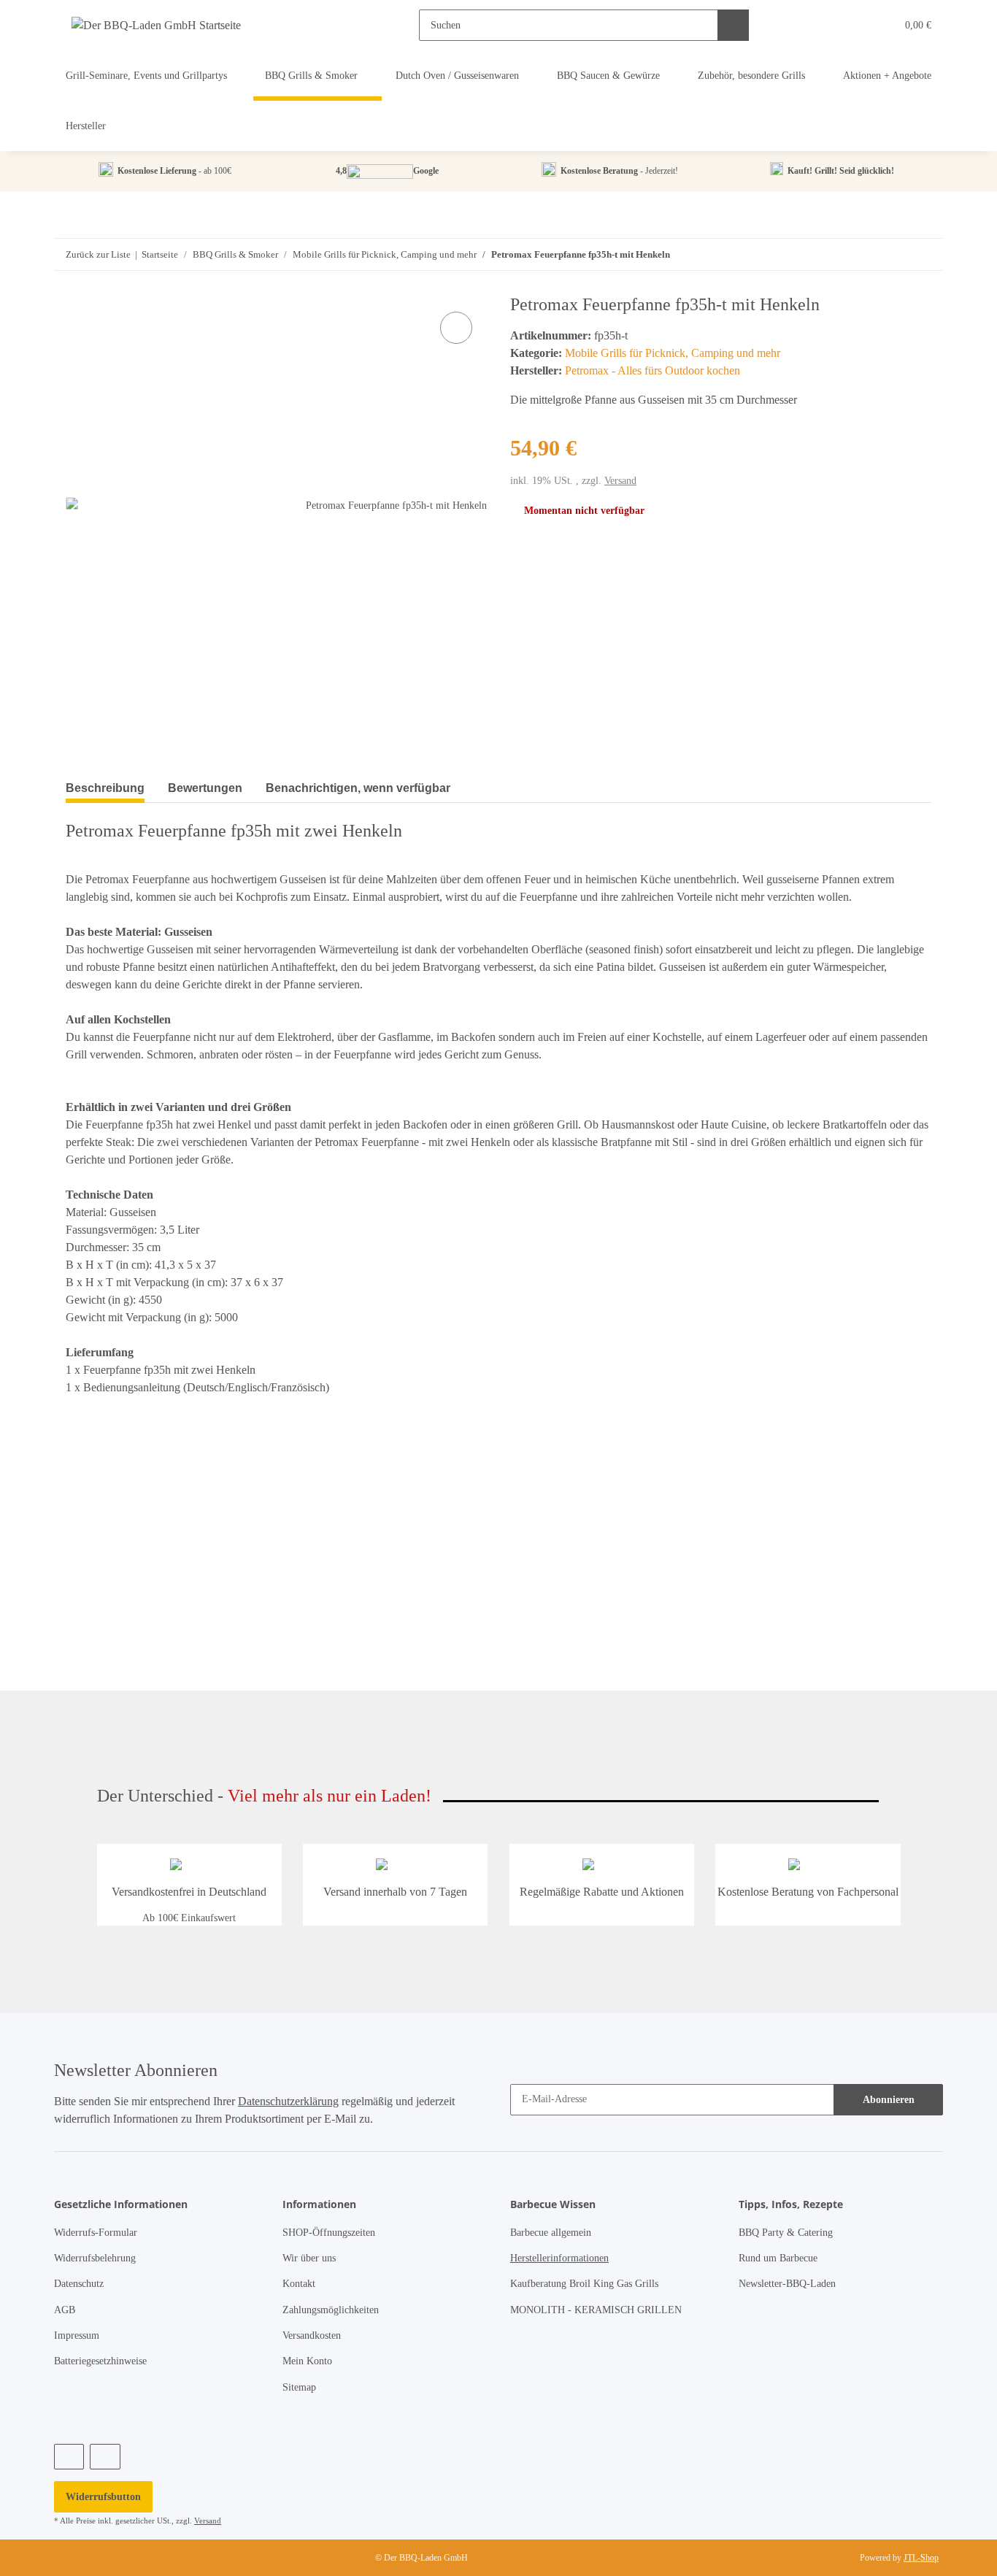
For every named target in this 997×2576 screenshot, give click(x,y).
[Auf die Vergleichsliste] (456, 328)
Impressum (77, 2335)
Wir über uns (309, 2258)
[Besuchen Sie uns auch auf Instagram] (105, 2457)
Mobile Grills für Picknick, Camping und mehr (673, 353)
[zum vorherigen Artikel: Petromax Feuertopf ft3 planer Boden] (927, 254)
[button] (855, 25)
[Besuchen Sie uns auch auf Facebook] (69, 2457)
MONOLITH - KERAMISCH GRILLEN (596, 2310)
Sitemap (299, 2387)
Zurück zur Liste (98, 254)
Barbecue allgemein (551, 2233)
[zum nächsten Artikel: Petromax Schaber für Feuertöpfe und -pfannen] (896, 254)
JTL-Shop (921, 2558)
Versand (620, 480)
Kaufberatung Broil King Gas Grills (584, 2284)
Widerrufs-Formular (96, 2233)
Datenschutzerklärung (288, 2101)
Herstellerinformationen (559, 2258)
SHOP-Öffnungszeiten (329, 2233)
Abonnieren (889, 2100)
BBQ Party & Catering (786, 2233)
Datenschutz (79, 2284)
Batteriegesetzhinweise (100, 2361)
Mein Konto (307, 2361)
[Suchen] (733, 25)
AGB (65, 2310)
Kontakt (299, 2284)
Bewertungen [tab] (205, 788)
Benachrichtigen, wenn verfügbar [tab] (358, 788)
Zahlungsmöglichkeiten (331, 2310)
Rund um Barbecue (778, 2258)
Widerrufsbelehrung (95, 2258)
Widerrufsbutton (103, 2497)
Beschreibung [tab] (105, 788)
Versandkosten (312, 2335)
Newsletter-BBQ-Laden (787, 2284)
